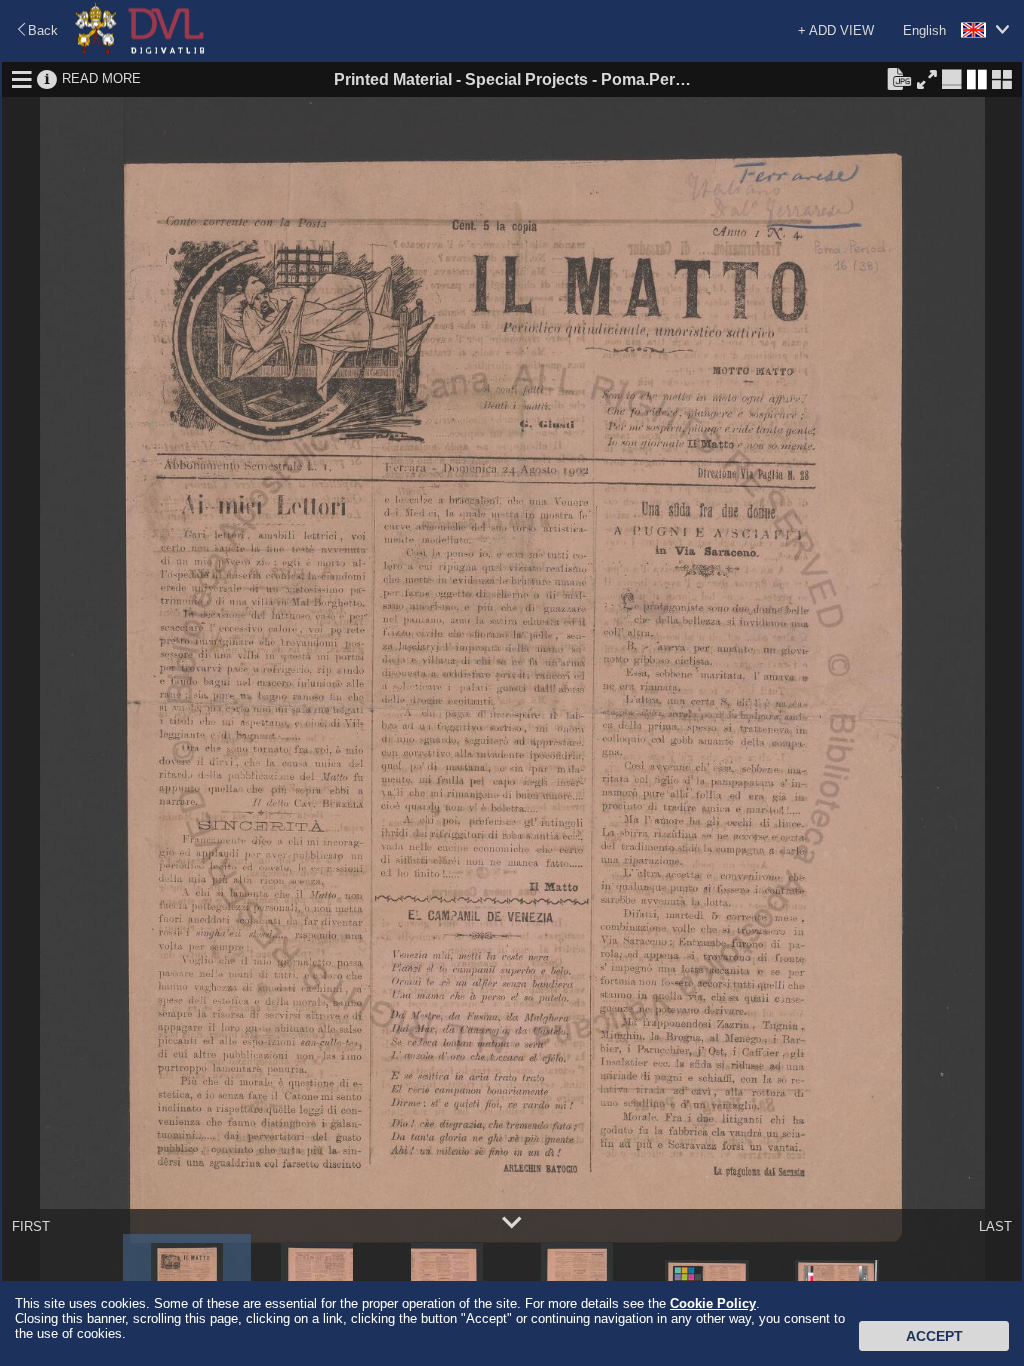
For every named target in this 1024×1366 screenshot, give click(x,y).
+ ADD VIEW (836, 30)
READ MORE (101, 78)
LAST (995, 1226)
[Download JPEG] (899, 78)
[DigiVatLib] (140, 50)
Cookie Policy (713, 1303)
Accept (934, 1336)
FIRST (31, 1226)
